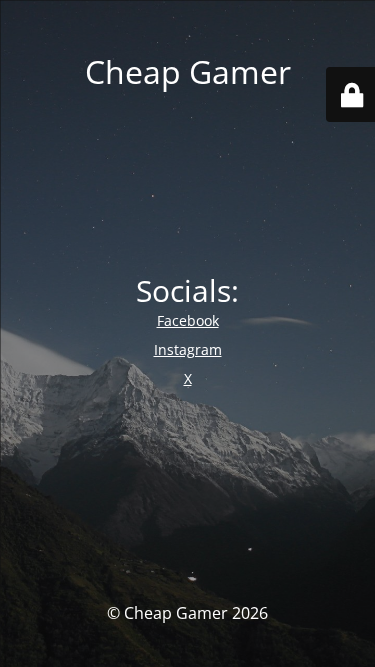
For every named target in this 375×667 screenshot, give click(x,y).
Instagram (188, 349)
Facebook (188, 320)
